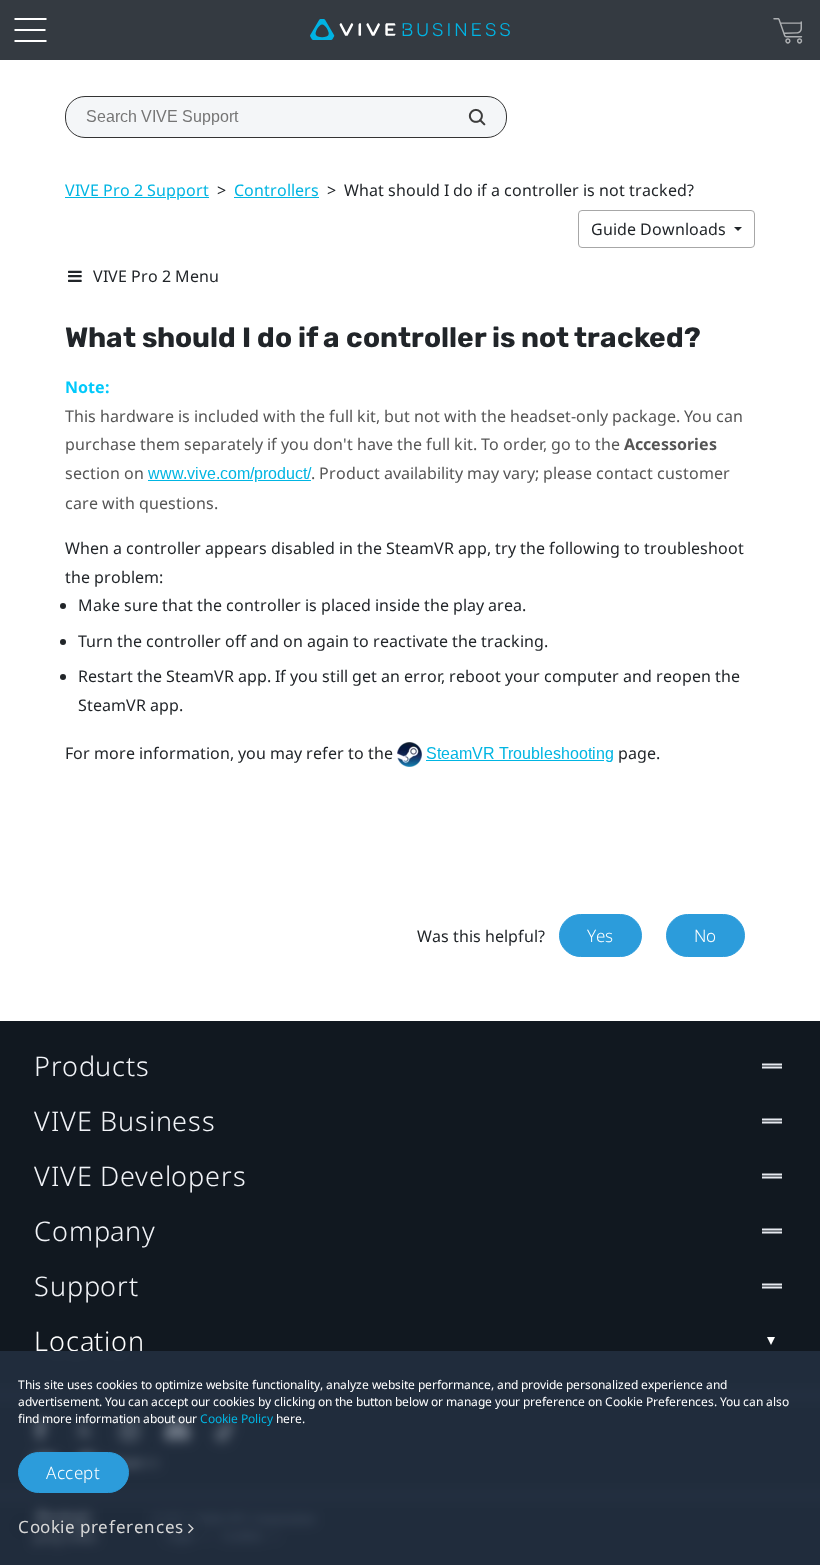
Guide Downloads (660, 229)
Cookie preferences (101, 1526)
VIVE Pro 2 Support (137, 190)
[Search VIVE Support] (466, 117)
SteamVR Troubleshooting (520, 753)
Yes (600, 935)
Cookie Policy (236, 1418)
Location (89, 1340)
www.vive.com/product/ (229, 473)
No (705, 935)
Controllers (276, 190)
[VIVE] (410, 30)
